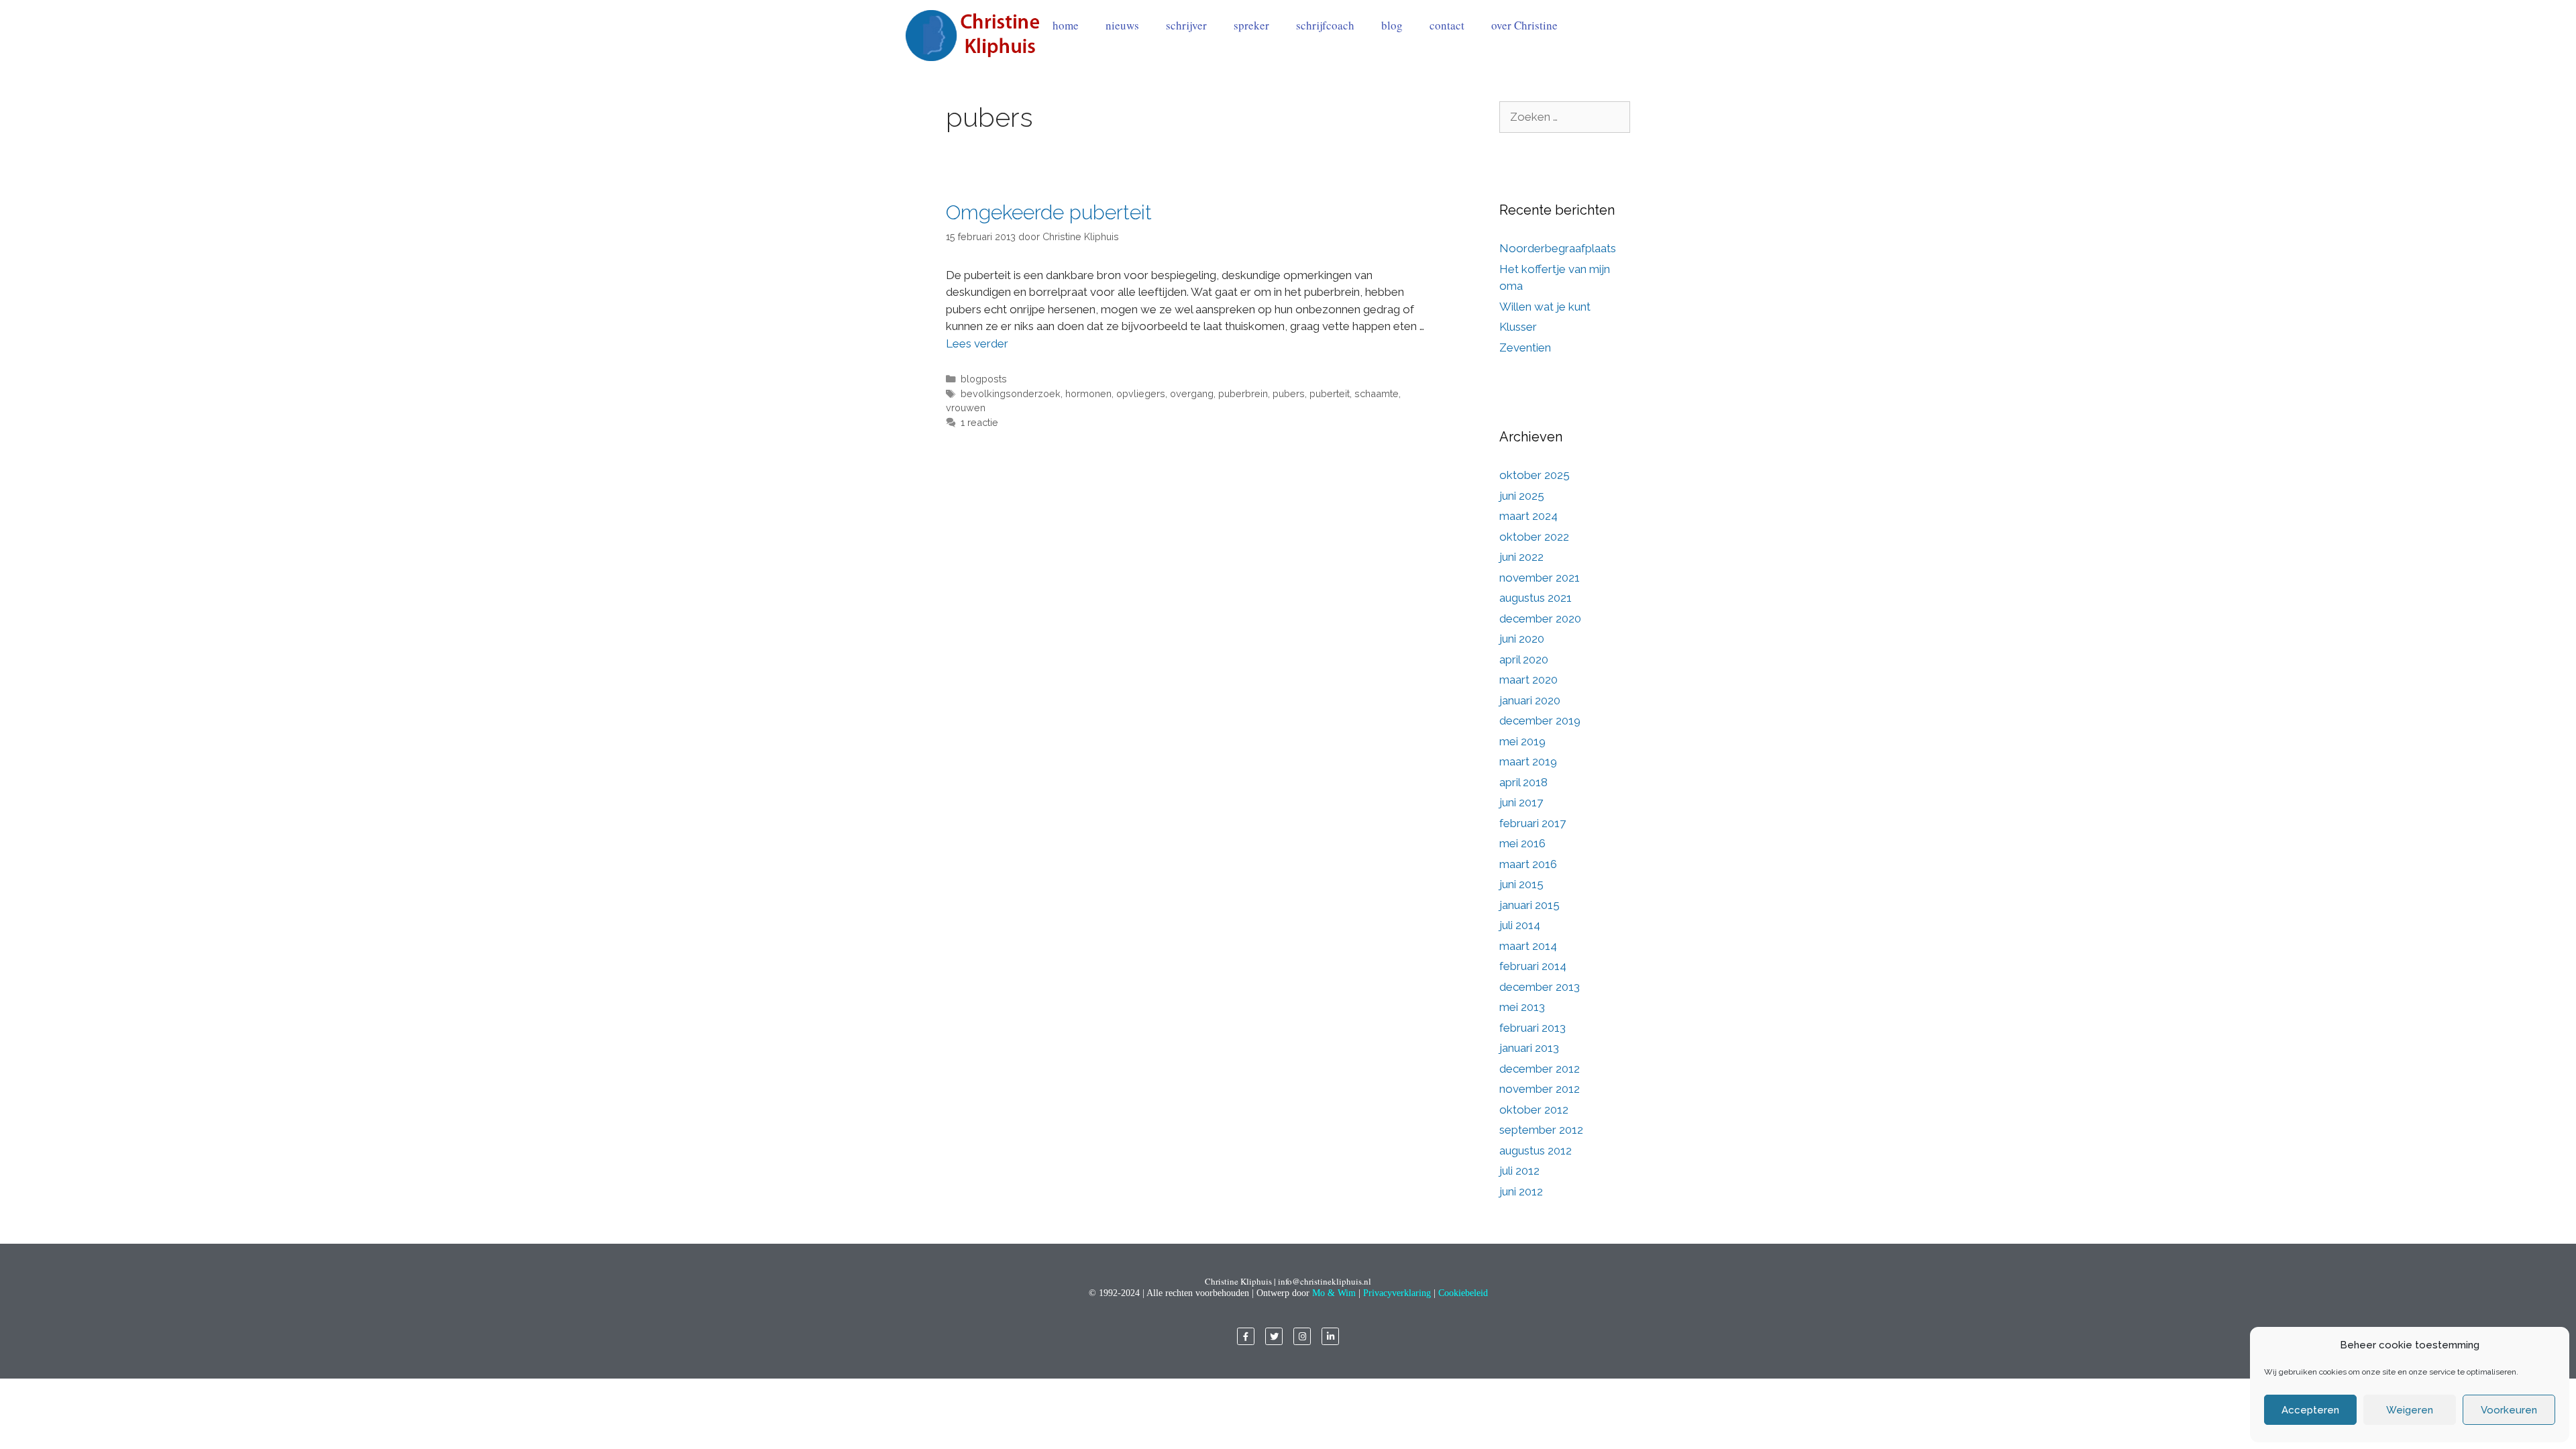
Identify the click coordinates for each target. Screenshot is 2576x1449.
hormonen (1088, 393)
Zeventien (1525, 347)
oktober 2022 (1534, 537)
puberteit (1330, 393)
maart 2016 (1528, 864)
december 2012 (1540, 1069)
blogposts (984, 379)
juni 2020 (1522, 639)
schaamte (1377, 393)
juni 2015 (1521, 884)
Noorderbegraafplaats (1558, 248)
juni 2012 (1521, 1191)
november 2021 (1540, 578)
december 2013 (1540, 987)
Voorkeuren (2509, 1410)
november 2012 (1540, 1089)
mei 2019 (1522, 741)
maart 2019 (1528, 761)
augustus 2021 (1536, 598)
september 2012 (1541, 1130)
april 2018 (1523, 782)
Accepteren (2310, 1410)
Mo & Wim (1334, 1293)
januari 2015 (1529, 905)
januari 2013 (1529, 1048)
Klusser (1518, 327)
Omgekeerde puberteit (1049, 212)
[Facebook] (1246, 1336)
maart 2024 (1528, 516)
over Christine (1524, 25)
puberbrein (1243, 393)
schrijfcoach (1325, 25)
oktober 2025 (1535, 475)
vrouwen (966, 408)
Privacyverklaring (1397, 1293)
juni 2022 (1521, 557)
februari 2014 (1533, 966)
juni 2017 (1521, 802)
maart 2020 (1528, 680)
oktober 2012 (1534, 1110)
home (1066, 25)
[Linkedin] (1330, 1336)
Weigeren (2410, 1410)
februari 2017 (1533, 823)
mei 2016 (1522, 843)
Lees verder (977, 343)
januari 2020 (1530, 700)
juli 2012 (1519, 1171)
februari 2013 (1533, 1028)
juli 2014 (1520, 925)
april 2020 (1524, 659)
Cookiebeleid (1463, 1293)
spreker (1251, 25)
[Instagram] (1302, 1336)
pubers (1289, 393)
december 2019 (1540, 720)
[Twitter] (1274, 1336)
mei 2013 (1522, 1007)
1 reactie (979, 422)
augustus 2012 (1536, 1150)
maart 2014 (1528, 946)
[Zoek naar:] (1565, 117)
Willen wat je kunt (1545, 307)
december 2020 (1540, 619)
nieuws (1122, 25)
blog (1392, 25)
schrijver (1186, 25)
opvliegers (1141, 393)
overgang (1192, 393)
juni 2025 (1522, 496)
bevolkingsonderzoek (1011, 393)
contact (1447, 25)
